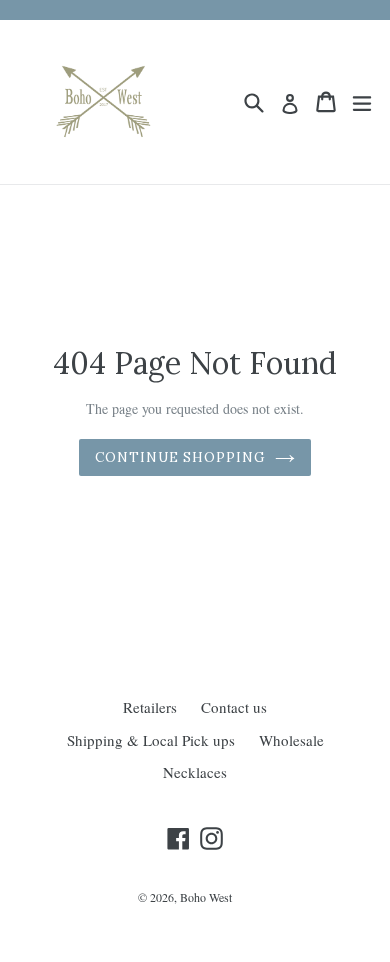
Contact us (234, 707)
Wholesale (291, 740)
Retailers (150, 707)
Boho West (206, 897)
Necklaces (195, 772)
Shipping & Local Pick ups (151, 740)
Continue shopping (180, 457)
